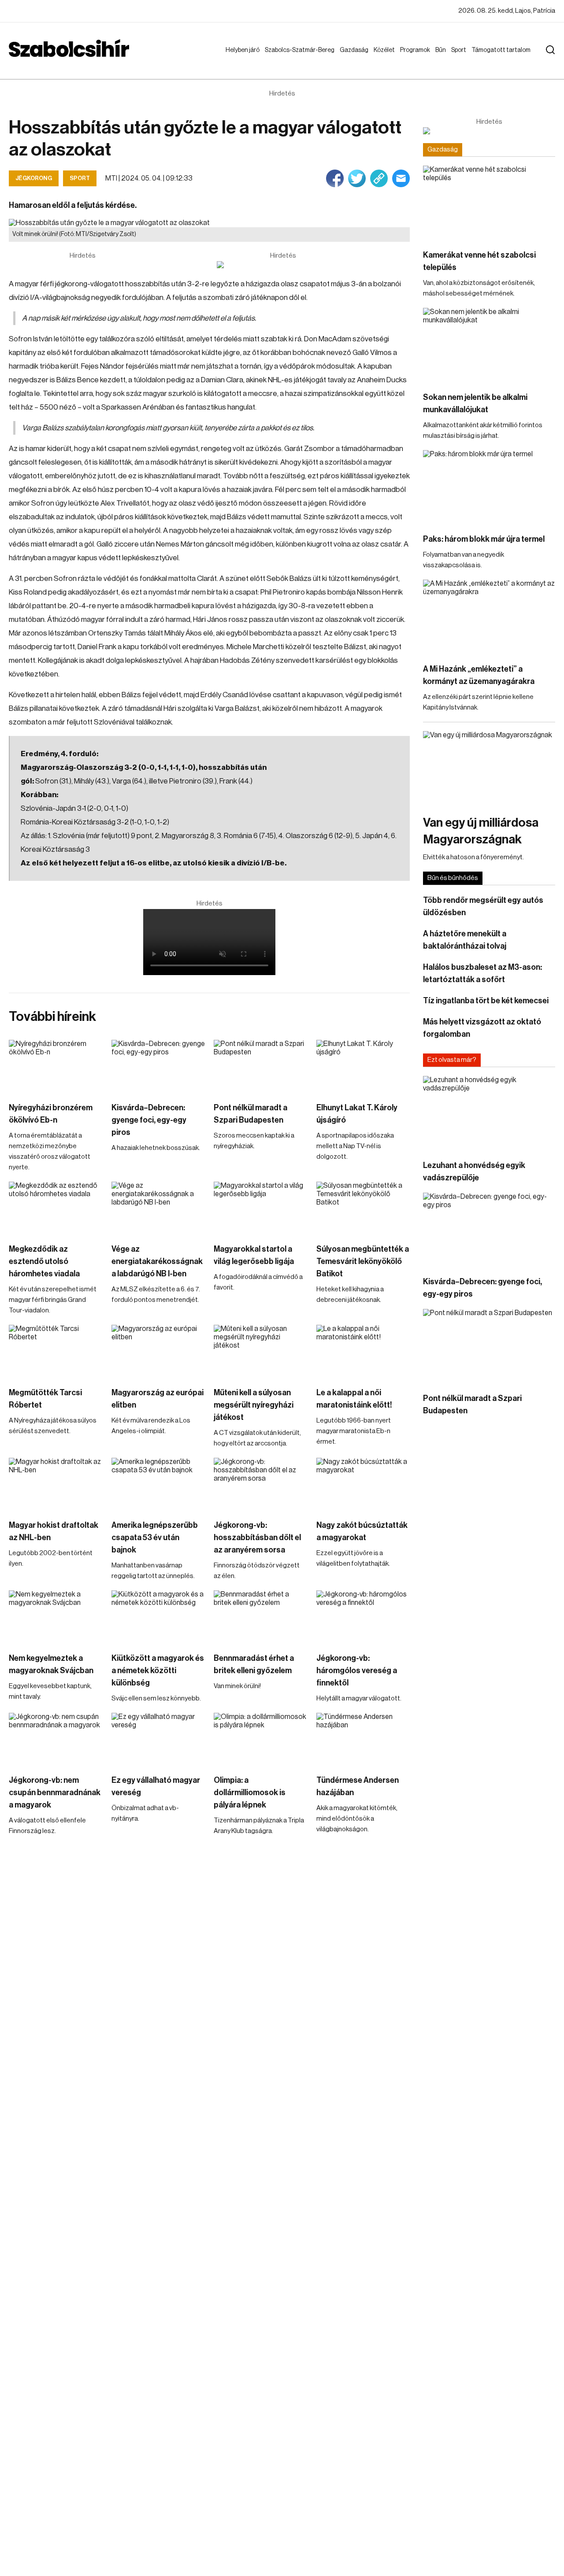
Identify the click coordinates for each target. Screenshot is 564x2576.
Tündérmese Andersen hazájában (358, 1786)
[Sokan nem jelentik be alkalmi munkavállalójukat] (489, 345)
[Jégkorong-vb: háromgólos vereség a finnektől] (363, 1617)
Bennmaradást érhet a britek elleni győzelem (254, 1664)
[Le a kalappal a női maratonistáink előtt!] (363, 1351)
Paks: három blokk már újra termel (484, 539)
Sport (460, 50)
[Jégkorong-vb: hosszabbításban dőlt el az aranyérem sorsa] (261, 1484)
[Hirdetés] (283, 265)
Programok (417, 50)
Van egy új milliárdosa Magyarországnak (481, 831)
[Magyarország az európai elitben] (158, 1351)
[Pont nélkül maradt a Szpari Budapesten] (261, 1066)
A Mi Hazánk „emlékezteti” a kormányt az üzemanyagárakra (479, 675)
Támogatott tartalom (490, 59)
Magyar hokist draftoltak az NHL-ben (54, 1531)
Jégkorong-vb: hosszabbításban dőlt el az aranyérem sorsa (257, 1537)
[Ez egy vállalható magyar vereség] (158, 1739)
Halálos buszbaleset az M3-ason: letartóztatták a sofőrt (482, 973)
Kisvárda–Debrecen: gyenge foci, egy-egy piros (149, 1120)
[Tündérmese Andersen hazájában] (363, 1739)
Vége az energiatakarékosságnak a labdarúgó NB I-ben (157, 1261)
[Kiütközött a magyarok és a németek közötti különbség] (158, 1617)
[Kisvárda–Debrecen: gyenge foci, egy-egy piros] (158, 1066)
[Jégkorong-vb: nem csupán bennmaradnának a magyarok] (56, 1739)
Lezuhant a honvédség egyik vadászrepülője (474, 1172)
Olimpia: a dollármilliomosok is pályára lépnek (250, 1792)
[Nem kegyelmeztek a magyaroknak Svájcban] (56, 1617)
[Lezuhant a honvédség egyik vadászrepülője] (489, 1113)
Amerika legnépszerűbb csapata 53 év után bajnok (155, 1537)
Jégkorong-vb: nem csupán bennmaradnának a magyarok (55, 1792)
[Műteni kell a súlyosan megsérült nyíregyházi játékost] (261, 1351)
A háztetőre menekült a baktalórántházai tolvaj (465, 940)
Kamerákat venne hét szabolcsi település (479, 261)
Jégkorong (34, 178)
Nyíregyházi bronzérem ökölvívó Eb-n (51, 1114)
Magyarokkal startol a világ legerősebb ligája (254, 1255)
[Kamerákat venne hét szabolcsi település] (489, 203)
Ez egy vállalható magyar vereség (156, 1786)
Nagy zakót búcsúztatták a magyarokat (362, 1531)
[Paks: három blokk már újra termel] (489, 487)
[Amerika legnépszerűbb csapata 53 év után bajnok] (158, 1484)
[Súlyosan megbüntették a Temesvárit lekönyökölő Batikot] (363, 1208)
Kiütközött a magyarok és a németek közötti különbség (158, 1671)
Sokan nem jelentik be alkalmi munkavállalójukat (475, 403)
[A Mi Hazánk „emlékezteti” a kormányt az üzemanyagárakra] (489, 617)
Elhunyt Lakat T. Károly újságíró (357, 1114)
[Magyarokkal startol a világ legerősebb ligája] (261, 1208)
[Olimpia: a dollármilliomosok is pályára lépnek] (261, 1739)
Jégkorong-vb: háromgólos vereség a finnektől (357, 1671)
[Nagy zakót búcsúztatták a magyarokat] (363, 1484)
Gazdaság (356, 50)
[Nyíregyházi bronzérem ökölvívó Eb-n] (56, 1066)
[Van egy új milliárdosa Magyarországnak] (489, 768)
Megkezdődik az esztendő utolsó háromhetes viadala (44, 1261)
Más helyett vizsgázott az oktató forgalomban (482, 1028)
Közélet (386, 50)
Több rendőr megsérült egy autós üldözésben (483, 906)
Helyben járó (239, 59)
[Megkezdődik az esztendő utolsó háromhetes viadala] (56, 1208)
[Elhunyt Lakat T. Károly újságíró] (363, 1066)
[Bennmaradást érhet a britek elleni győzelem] (261, 1617)
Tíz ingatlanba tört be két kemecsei (486, 1001)
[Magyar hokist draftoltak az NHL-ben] (56, 1484)
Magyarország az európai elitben (158, 1399)
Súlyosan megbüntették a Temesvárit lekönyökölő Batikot (363, 1261)
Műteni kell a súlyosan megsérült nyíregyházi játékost (254, 1405)
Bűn (442, 50)
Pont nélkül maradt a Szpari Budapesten (250, 1114)
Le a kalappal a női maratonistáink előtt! (354, 1399)
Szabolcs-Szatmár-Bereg (293, 59)
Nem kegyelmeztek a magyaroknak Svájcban (51, 1664)
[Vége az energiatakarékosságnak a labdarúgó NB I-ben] (158, 1208)
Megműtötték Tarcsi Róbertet (45, 1399)
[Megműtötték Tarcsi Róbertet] (56, 1351)
